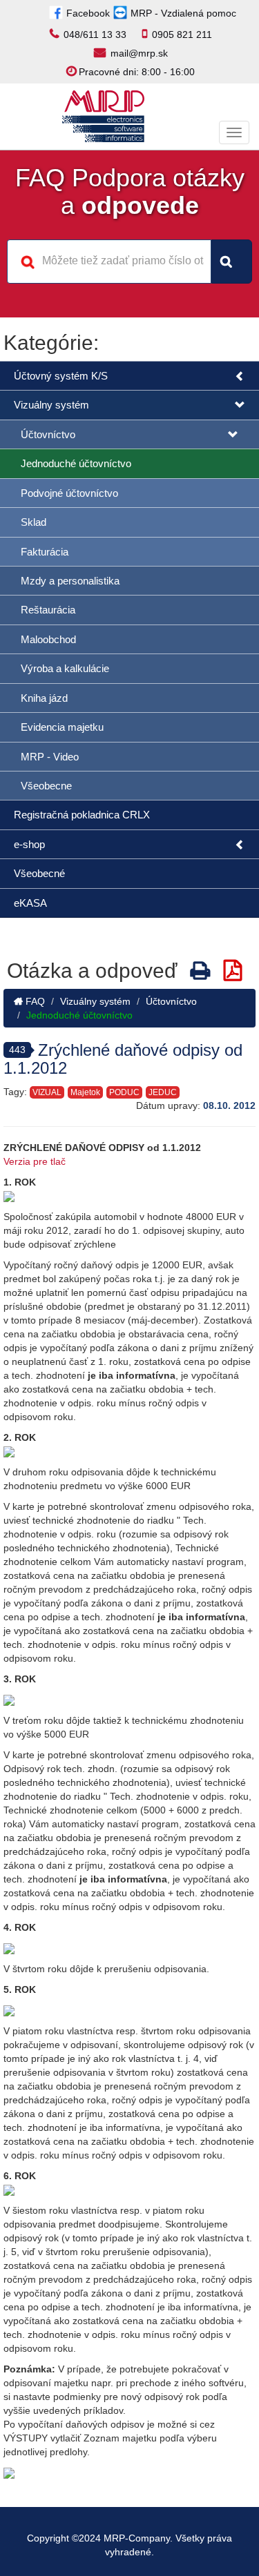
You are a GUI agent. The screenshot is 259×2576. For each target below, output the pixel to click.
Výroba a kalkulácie (65, 668)
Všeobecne (46, 786)
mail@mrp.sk (139, 53)
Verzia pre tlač (35, 1161)
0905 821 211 (182, 35)
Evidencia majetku (62, 727)
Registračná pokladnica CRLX (82, 815)
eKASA (30, 903)
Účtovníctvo (48, 434)
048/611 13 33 (95, 35)
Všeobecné (39, 873)
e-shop (29, 844)
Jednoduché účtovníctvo (76, 463)
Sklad (33, 522)
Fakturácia (45, 552)
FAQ (34, 1001)
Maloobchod (48, 639)
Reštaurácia (48, 610)
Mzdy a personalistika (70, 581)
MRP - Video (50, 757)
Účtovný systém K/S (61, 376)
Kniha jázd (44, 698)
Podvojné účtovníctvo (69, 493)
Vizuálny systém (51, 405)
